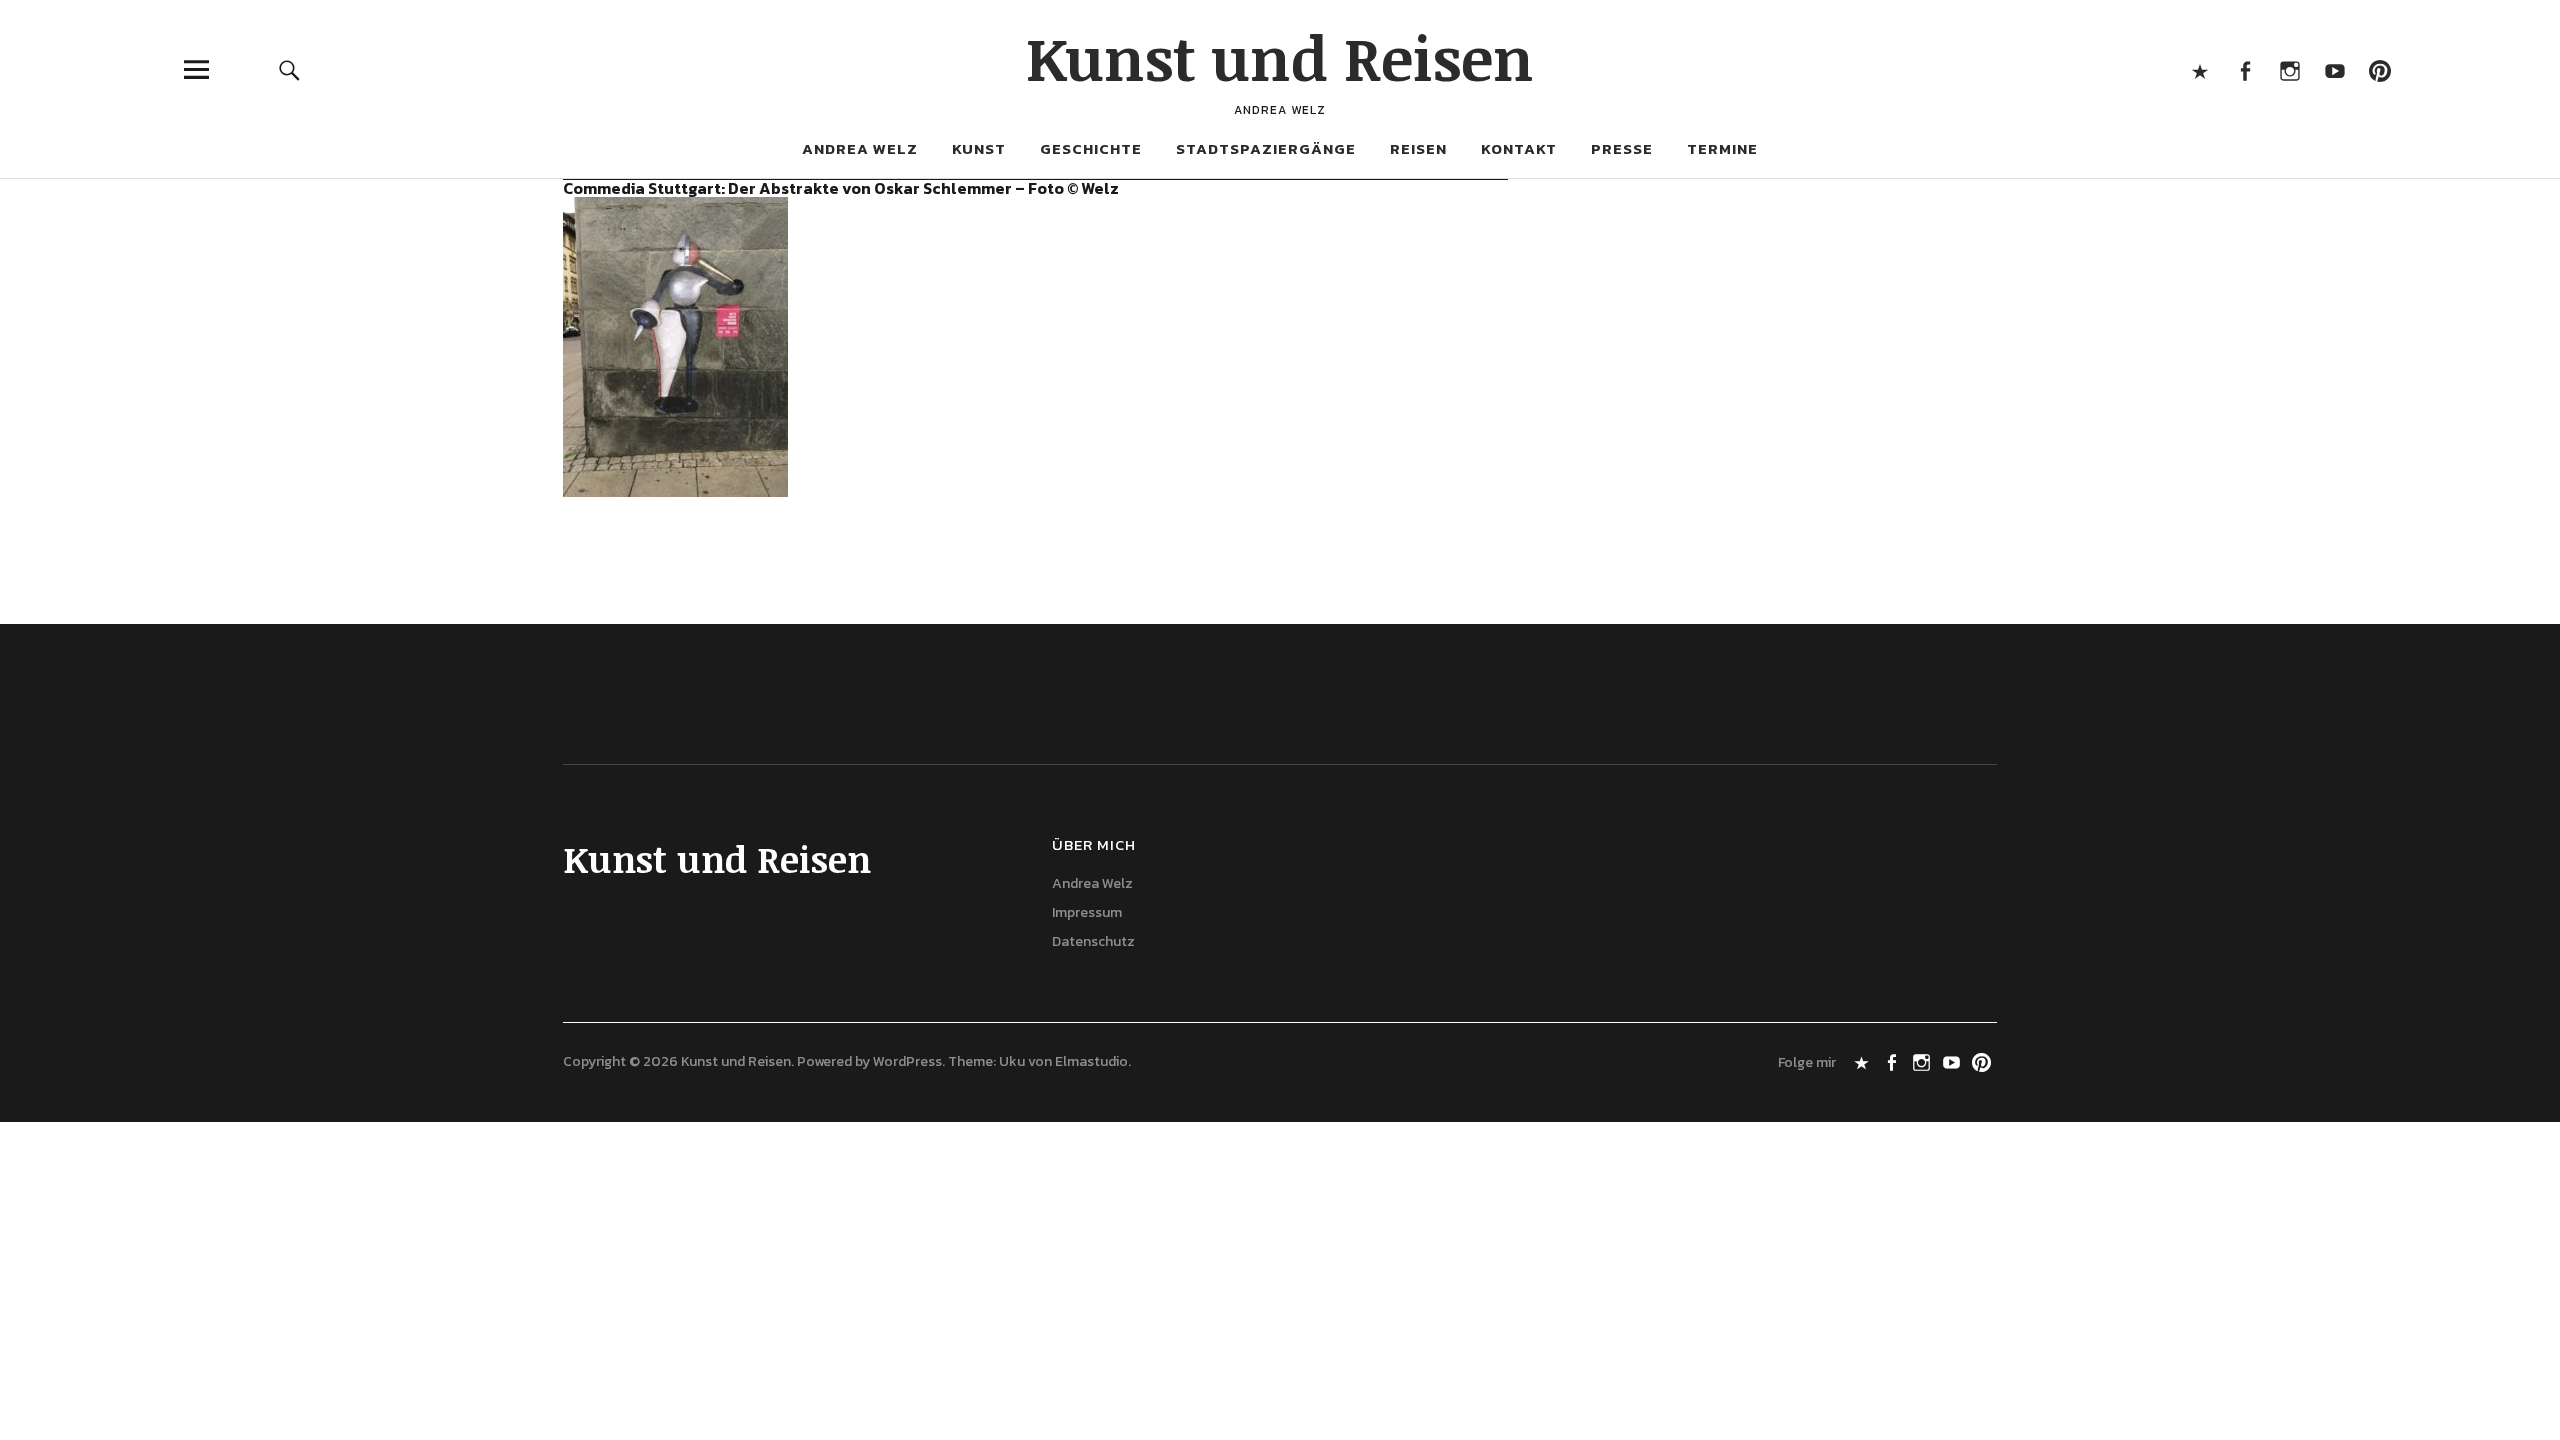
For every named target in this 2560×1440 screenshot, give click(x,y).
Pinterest (2379, 69)
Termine (1722, 148)
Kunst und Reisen (1280, 57)
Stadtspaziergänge (1266, 148)
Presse (1622, 148)
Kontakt (1519, 148)
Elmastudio (1091, 1061)
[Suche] (289, 69)
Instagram (2289, 69)
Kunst (979, 148)
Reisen (1418, 148)
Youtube (2334, 69)
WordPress (907, 1061)
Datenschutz (1093, 941)
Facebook (2244, 69)
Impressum (1087, 912)
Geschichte (1091, 148)
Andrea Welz (860, 148)
